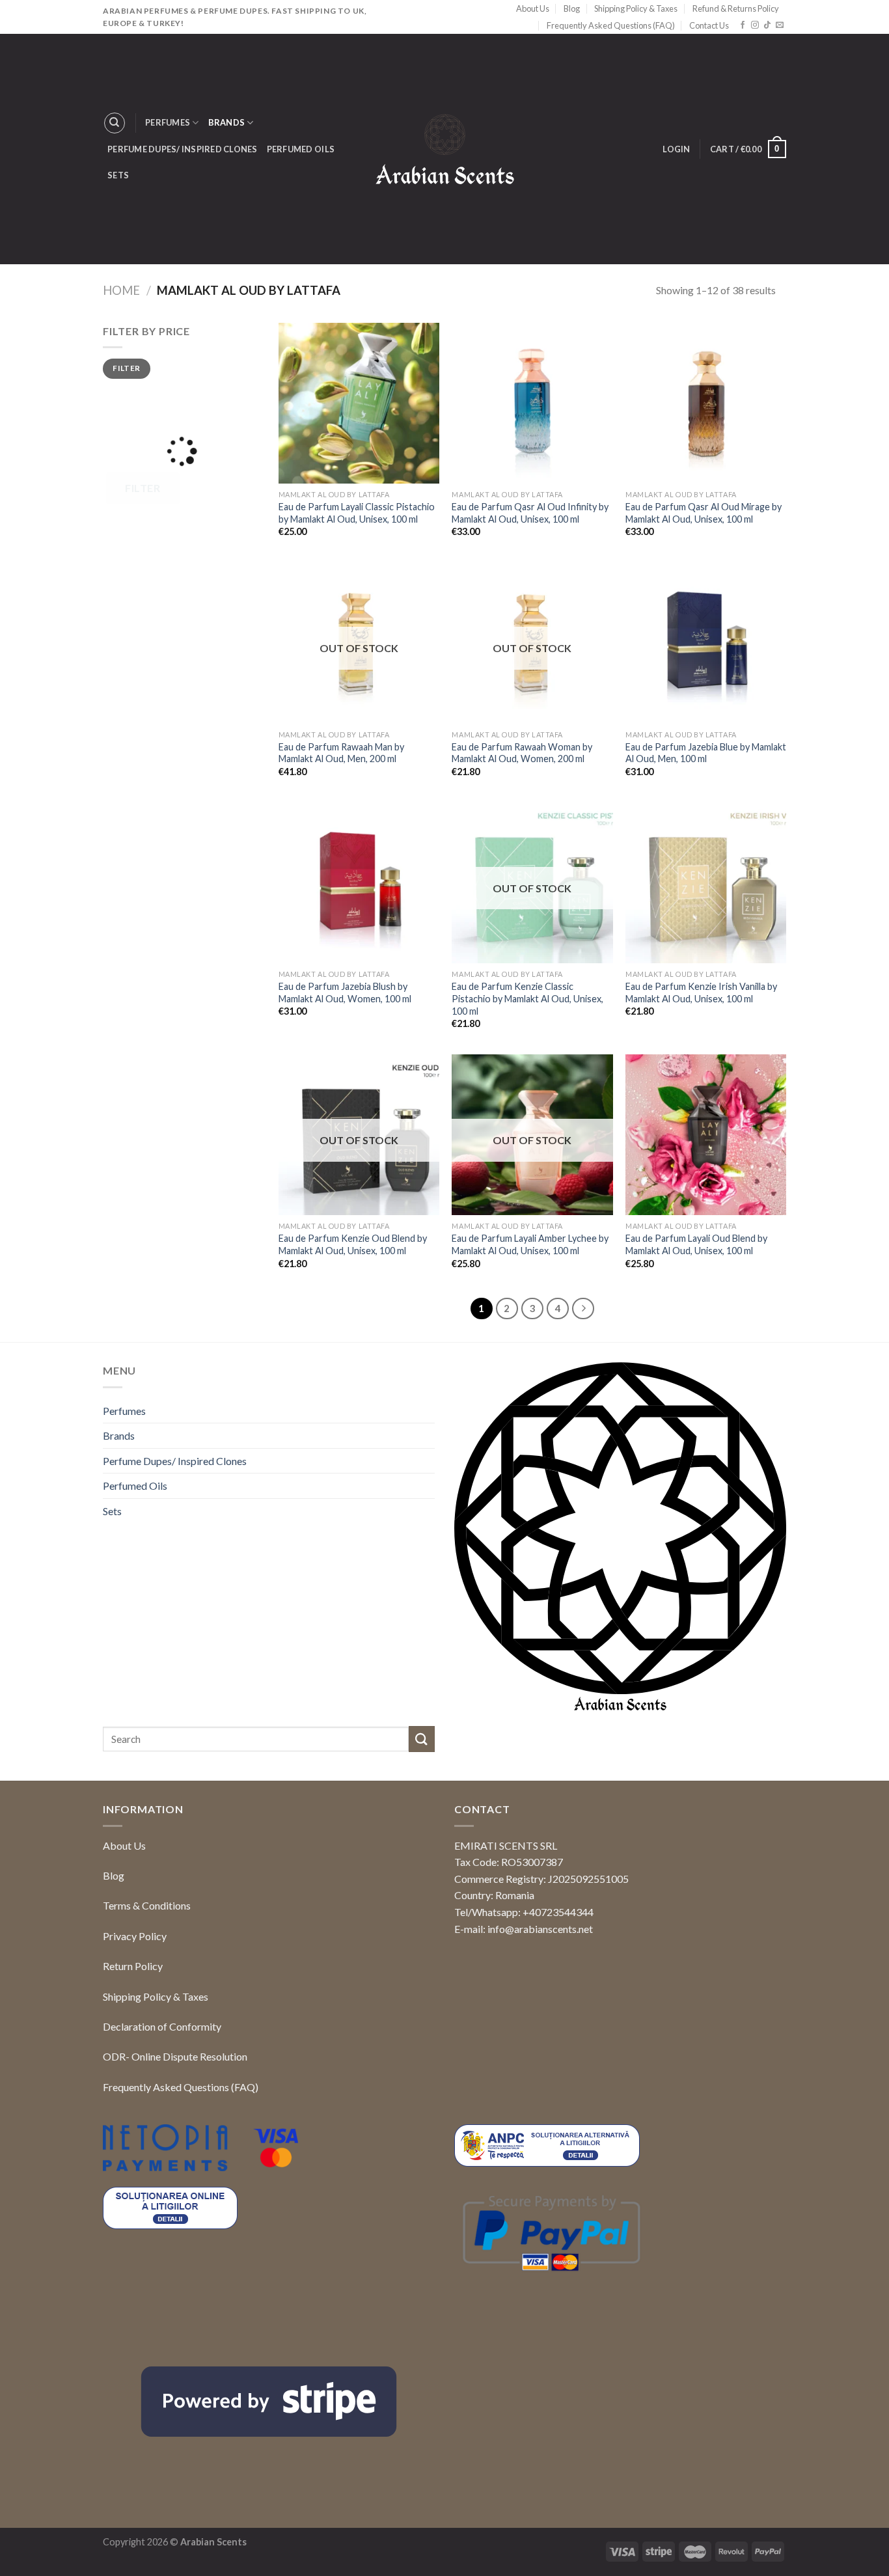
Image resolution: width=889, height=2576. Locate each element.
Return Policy (133, 1966)
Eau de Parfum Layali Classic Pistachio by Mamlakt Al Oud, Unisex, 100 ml (357, 513)
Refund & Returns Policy (736, 8)
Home (121, 290)
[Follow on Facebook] (743, 25)
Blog (572, 8)
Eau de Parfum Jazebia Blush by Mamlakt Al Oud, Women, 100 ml (345, 993)
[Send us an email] (780, 25)
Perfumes (168, 122)
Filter (126, 368)
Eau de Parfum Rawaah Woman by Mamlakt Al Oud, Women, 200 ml (522, 753)
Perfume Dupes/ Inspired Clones (183, 149)
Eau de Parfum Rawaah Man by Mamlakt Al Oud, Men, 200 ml (341, 753)
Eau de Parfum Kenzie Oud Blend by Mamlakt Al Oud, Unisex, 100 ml (353, 1244)
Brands (227, 122)
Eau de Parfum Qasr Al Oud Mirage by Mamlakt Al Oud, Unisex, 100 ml (704, 513)
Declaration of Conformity (162, 2026)
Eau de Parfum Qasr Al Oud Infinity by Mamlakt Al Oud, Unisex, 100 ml (530, 513)
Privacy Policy (135, 1936)
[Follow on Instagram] (755, 25)
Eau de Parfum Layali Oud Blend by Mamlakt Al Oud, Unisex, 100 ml (696, 1244)
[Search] (115, 123)
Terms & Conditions (147, 1905)
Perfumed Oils (301, 149)
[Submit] (422, 1739)
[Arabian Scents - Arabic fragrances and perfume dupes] (445, 149)
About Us (533, 8)
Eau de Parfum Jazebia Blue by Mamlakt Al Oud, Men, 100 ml (706, 753)
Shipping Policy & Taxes (636, 8)
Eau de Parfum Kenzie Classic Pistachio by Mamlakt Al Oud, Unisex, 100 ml (527, 998)
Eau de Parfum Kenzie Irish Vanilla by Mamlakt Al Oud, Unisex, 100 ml (701, 993)
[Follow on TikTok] (767, 25)
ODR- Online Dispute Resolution (175, 2056)
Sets (118, 175)
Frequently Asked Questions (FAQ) (611, 25)
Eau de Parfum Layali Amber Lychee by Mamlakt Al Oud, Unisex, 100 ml (530, 1244)
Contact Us (709, 25)
